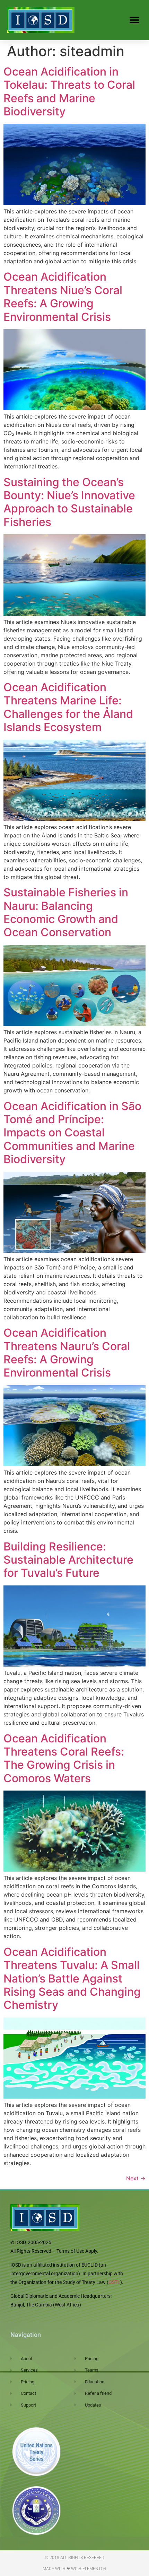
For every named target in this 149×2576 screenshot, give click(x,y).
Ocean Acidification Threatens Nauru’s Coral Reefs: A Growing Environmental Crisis (67, 1353)
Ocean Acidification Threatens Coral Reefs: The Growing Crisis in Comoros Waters (64, 1758)
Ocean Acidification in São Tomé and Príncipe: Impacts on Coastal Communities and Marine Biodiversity (72, 1133)
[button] (134, 20)
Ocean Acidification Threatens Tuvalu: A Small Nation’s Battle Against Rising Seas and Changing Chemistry (72, 1979)
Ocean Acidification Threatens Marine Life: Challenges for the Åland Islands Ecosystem (68, 707)
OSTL (114, 2282)
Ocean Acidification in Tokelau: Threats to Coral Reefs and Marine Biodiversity (69, 91)
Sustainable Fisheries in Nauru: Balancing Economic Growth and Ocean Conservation (66, 912)
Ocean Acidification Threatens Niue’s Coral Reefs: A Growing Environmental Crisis (63, 297)
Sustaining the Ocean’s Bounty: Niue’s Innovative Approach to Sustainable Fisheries (69, 502)
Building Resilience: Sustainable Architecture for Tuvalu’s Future (68, 1560)
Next (136, 2178)
